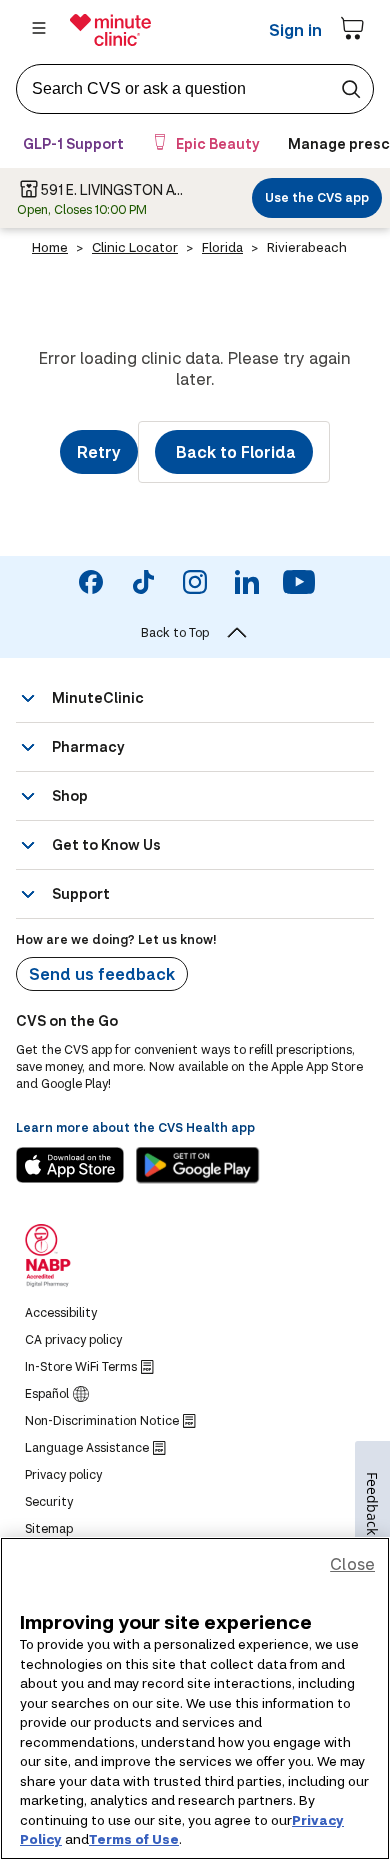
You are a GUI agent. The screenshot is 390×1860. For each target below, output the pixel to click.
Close (352, 1563)
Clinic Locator (135, 247)
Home (50, 247)
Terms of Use (134, 1839)
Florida (222, 247)
